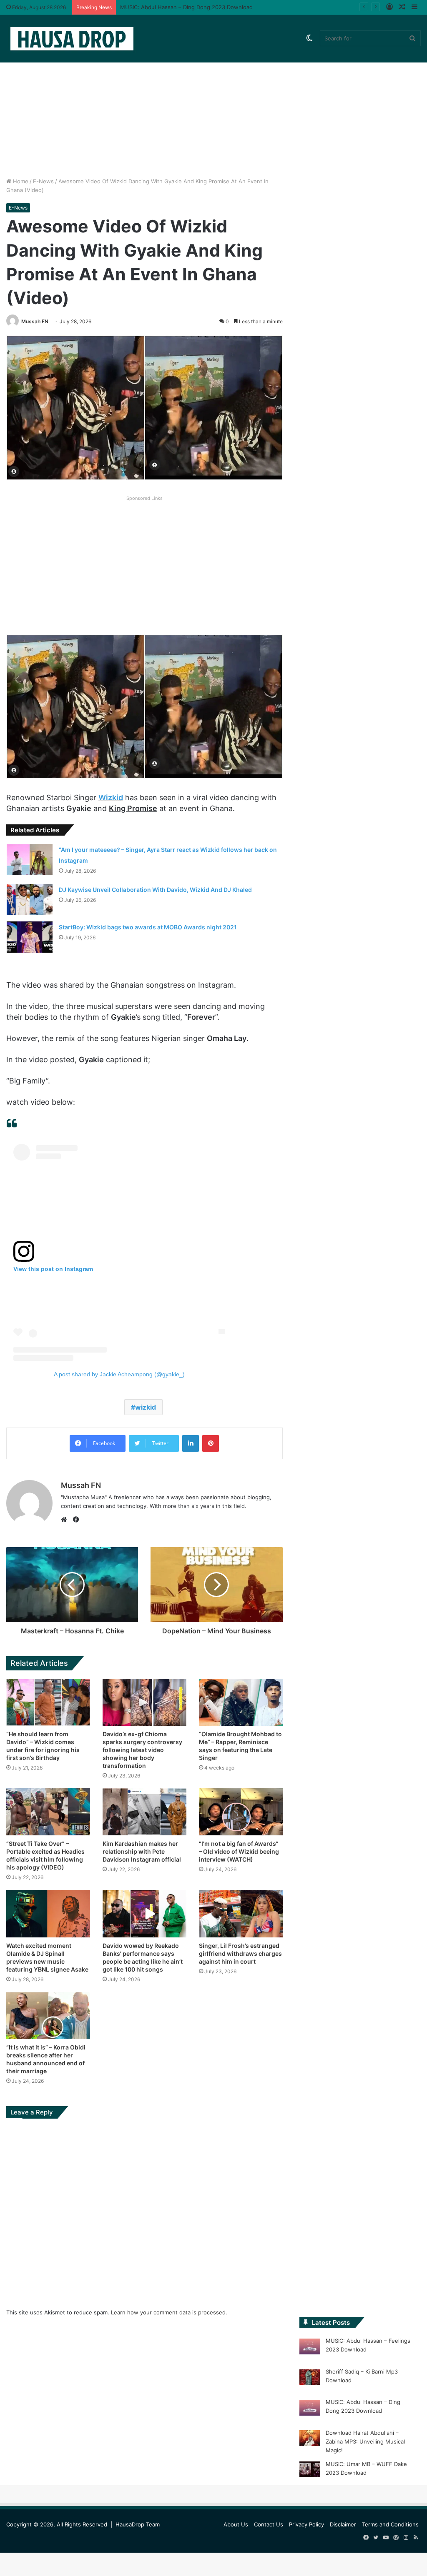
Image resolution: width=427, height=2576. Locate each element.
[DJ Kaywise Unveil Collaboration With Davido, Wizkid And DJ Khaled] (30, 900)
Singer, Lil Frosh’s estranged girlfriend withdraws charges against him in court (240, 1953)
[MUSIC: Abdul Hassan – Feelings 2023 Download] (310, 2348)
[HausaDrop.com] (72, 39)
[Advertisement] (213, 106)
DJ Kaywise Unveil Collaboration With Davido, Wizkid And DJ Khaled (155, 890)
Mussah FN (35, 321)
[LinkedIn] (191, 1443)
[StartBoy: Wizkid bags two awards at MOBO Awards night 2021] (30, 937)
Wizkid (111, 798)
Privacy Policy (306, 2524)
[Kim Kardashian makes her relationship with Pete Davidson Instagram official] (144, 1812)
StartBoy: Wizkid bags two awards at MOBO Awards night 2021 (148, 927)
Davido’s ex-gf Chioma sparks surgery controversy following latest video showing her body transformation (142, 1750)
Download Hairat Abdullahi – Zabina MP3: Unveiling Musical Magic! (365, 2441)
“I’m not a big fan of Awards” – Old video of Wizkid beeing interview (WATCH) (239, 1851)
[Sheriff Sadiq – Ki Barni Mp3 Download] (310, 2379)
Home (20, 181)
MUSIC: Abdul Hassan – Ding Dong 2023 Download (186, 7)
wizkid (146, 1407)
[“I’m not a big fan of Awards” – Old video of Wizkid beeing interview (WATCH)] (241, 1812)
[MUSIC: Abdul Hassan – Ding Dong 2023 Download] (310, 2409)
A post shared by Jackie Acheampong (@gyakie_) (119, 1374)
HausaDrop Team (138, 2524)
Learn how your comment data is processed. (169, 2312)
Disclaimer (343, 2524)
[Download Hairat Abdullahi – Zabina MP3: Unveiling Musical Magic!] (310, 2439)
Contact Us (269, 2524)
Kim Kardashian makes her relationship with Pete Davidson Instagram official (142, 1851)
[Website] (66, 1520)
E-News (43, 181)
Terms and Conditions (390, 2524)
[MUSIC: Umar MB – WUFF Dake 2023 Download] (310, 2471)
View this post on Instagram (53, 1269)
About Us (236, 2524)
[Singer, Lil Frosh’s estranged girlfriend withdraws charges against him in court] (241, 1913)
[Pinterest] (211, 1443)
